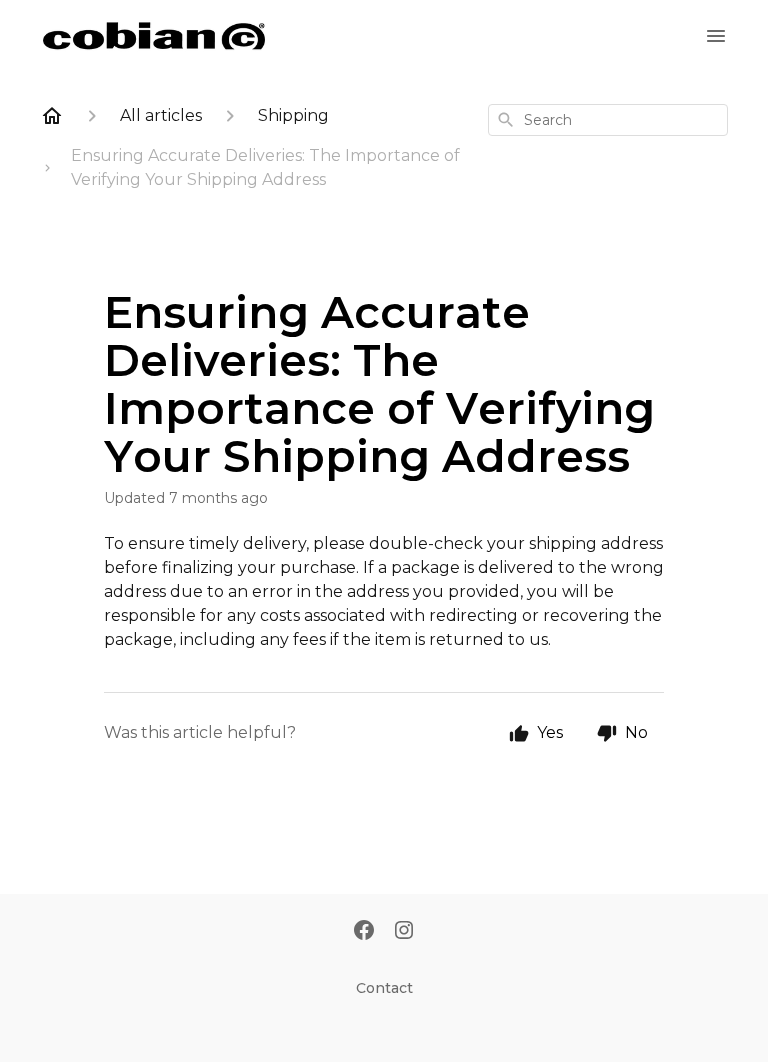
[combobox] (608, 120)
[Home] (52, 116)
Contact (384, 988)
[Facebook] (364, 932)
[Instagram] (404, 932)
